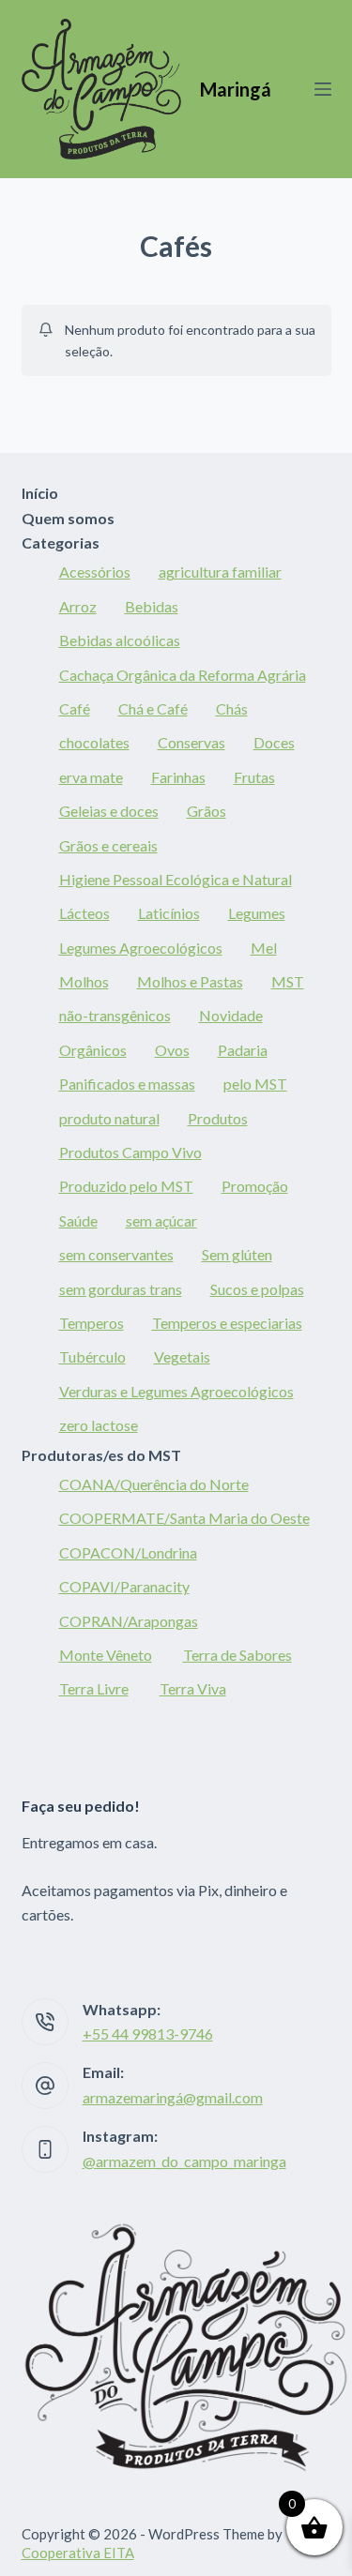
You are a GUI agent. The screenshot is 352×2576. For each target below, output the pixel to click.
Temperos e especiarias (227, 1323)
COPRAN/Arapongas (129, 1621)
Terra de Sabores (237, 1655)
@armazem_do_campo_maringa (184, 2161)
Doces (274, 742)
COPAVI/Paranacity (124, 1586)
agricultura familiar (220, 572)
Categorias (61, 542)
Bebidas (152, 606)
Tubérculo (92, 1356)
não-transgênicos (115, 1015)
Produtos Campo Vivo (130, 1152)
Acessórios (95, 572)
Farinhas (178, 777)
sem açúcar (161, 1220)
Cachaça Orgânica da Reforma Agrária (183, 675)
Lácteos (84, 913)
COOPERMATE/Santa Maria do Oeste (184, 1518)
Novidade (231, 1015)
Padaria (243, 1050)
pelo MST (255, 1084)
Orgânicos (93, 1050)
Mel (264, 948)
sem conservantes (116, 1254)
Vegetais (182, 1356)
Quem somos (68, 518)
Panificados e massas (127, 1084)
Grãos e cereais (108, 845)
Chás (232, 708)
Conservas (191, 742)
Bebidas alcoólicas (120, 640)
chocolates (94, 742)
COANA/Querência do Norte (154, 1484)
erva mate (91, 777)
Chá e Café (153, 708)
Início (40, 493)
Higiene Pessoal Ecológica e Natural (176, 879)
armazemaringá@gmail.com (173, 2097)
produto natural (109, 1118)
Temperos (92, 1323)
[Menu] (323, 89)
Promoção (255, 1186)
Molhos (84, 981)
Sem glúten (237, 1254)
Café (75, 708)
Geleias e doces (109, 811)
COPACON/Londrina (128, 1552)
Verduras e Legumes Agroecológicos (176, 1391)
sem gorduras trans (121, 1289)
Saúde (78, 1220)
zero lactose (99, 1425)
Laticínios (169, 913)
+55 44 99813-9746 (148, 2034)
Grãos (207, 811)
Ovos (172, 1050)
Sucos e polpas (257, 1289)
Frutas (254, 777)
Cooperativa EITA (78, 2553)
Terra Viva (193, 1688)
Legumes (257, 913)
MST (288, 981)
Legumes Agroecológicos (141, 948)
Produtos (218, 1118)
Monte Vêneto (106, 1655)
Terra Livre (94, 1688)
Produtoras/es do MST (101, 1455)
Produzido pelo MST (126, 1186)
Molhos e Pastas (190, 981)
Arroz (78, 606)
